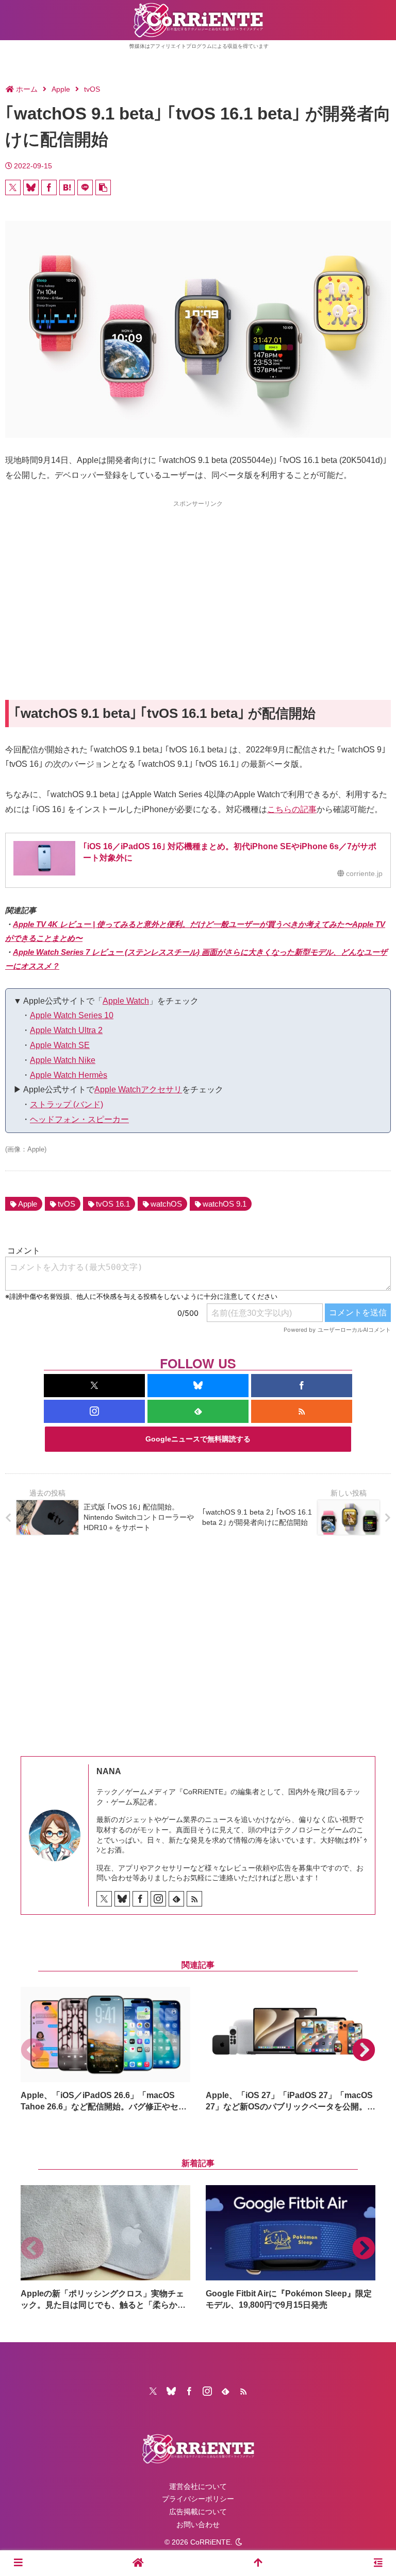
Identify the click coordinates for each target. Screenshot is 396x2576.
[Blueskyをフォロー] (198, 1386)
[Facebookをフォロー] (302, 1386)
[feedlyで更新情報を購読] (198, 1411)
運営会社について (198, 2486)
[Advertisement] (198, 581)
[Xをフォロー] (94, 1386)
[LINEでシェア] (85, 187)
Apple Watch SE (60, 1045)
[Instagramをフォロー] (94, 1411)
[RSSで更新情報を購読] (302, 1411)
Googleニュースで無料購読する (198, 1439)
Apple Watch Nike (63, 1060)
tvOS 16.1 (113, 1204)
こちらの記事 (292, 809)
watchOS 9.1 (225, 1204)
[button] (103, 187)
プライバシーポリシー (198, 2499)
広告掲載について (198, 2512)
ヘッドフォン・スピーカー (79, 1119)
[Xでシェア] (13, 187)
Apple (28, 1204)
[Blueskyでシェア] (31, 187)
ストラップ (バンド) (67, 1104)
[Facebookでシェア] (49, 187)
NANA (109, 1771)
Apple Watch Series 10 (72, 1015)
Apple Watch (126, 1001)
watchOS (166, 1204)
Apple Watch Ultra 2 (66, 1030)
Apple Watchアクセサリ (138, 1089)
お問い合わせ (198, 2525)
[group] (105, 2050)
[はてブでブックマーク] (67, 187)
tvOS (67, 1204)
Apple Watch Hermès (69, 1075)
